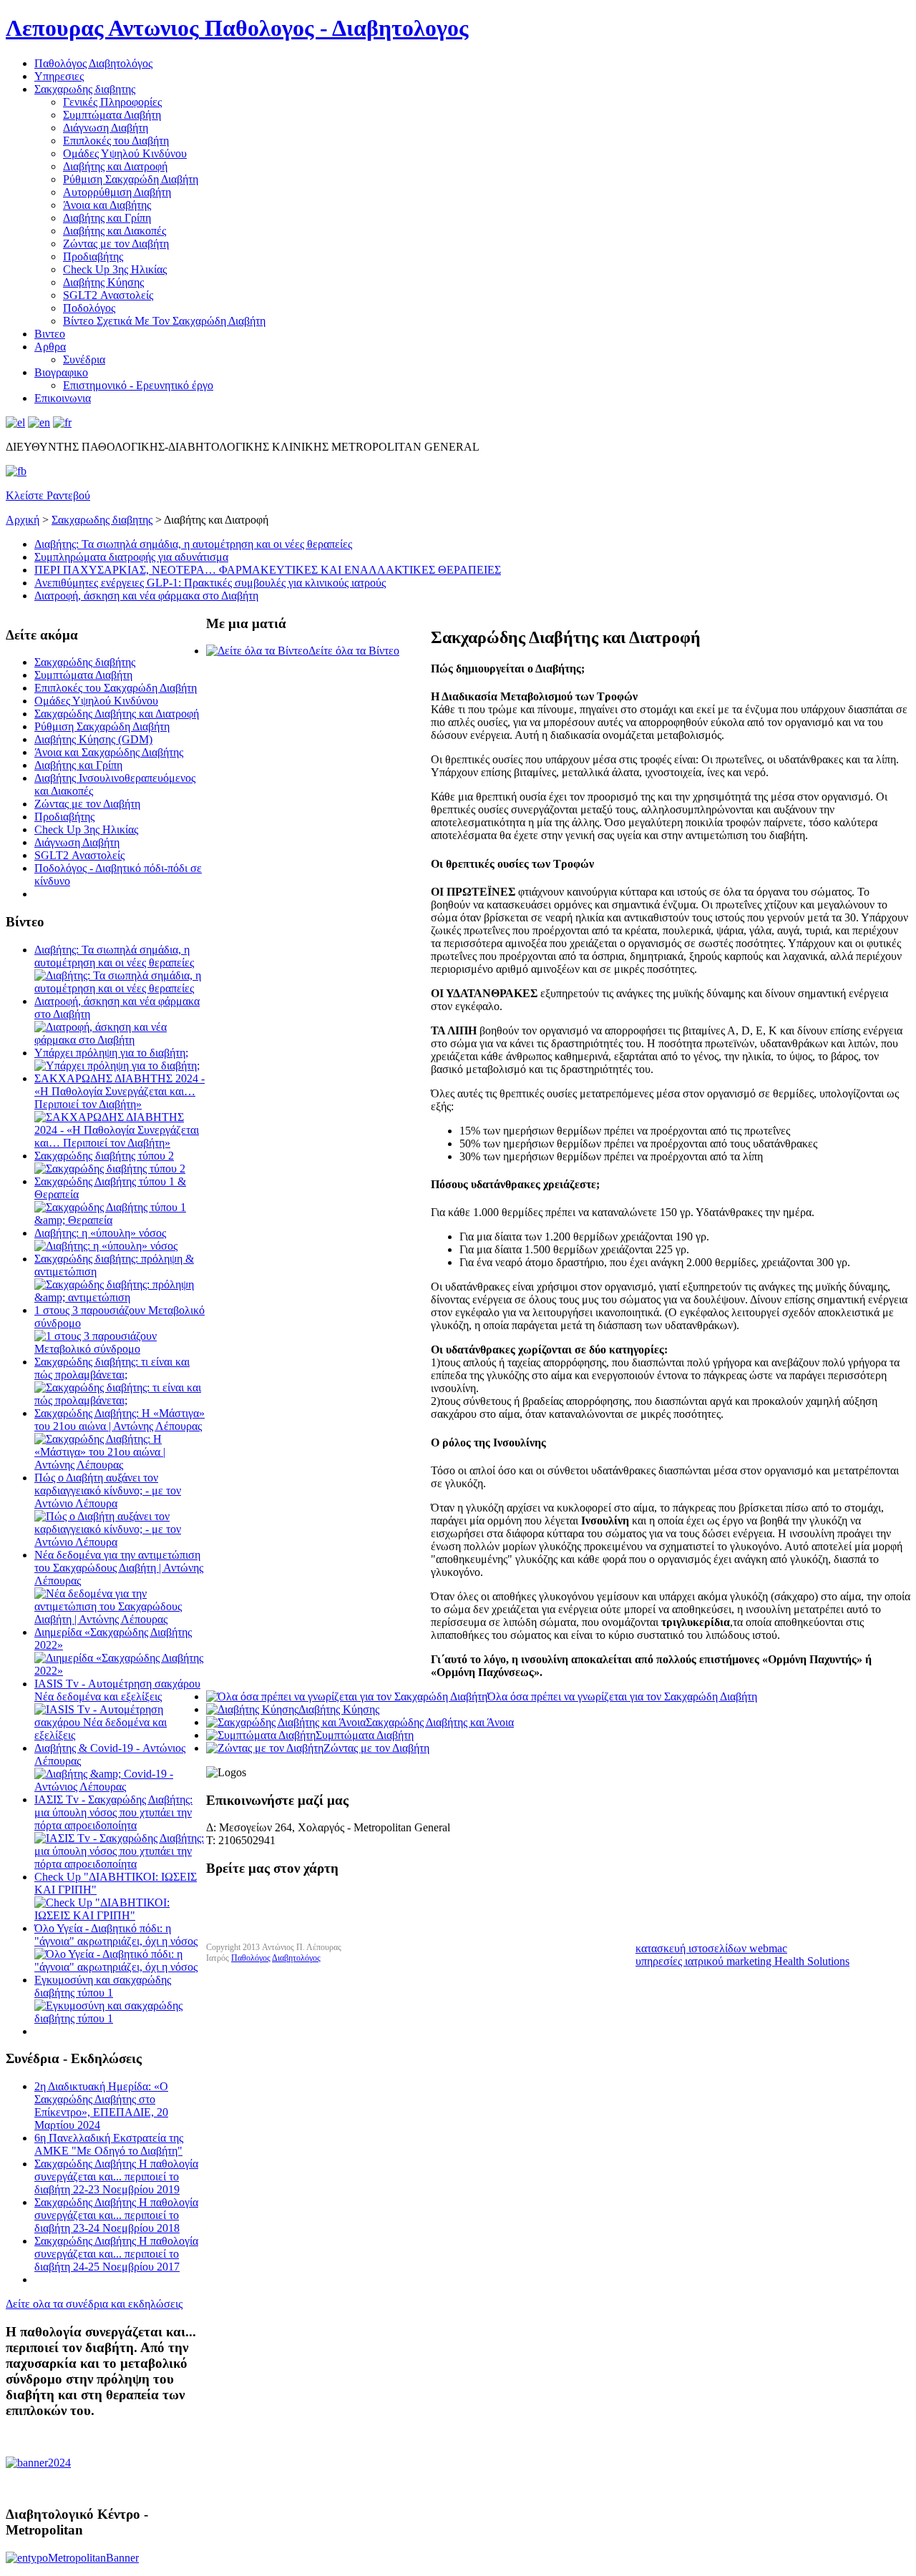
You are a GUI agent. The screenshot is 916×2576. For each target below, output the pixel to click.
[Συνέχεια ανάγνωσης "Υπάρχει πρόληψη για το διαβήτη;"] (117, 1066)
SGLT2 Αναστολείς (108, 295)
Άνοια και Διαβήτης (107, 205)
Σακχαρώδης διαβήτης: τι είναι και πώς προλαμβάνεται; (112, 1368)
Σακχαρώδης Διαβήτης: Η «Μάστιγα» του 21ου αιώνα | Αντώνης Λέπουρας (120, 1420)
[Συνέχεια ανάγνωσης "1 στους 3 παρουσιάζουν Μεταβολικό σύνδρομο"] (120, 1349)
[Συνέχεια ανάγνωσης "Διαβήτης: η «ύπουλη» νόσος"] (106, 1246)
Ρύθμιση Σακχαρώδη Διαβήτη (131, 179)
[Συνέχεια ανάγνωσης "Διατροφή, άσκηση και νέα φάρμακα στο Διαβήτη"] (120, 1040)
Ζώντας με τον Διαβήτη (116, 244)
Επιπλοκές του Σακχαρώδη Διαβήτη (116, 688)
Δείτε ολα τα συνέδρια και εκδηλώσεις (94, 2304)
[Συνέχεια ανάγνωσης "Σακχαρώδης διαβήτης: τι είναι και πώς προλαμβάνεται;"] (120, 1400)
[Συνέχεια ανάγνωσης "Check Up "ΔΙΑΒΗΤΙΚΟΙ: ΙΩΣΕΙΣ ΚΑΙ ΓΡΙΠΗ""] (120, 1915)
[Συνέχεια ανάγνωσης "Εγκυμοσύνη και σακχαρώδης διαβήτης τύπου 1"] (120, 2018)
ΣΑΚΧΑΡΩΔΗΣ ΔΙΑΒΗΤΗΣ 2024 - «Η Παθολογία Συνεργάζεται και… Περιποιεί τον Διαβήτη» (120, 1091)
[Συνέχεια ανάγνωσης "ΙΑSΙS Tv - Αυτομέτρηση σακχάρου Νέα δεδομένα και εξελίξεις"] (120, 1735)
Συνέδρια (84, 359)
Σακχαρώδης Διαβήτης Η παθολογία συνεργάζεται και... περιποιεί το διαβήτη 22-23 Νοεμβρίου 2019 (116, 2176)
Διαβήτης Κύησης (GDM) (93, 739)
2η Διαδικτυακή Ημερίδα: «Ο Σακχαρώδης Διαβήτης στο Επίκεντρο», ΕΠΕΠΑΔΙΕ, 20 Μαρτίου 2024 (101, 2106)
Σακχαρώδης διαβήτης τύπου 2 (104, 1156)
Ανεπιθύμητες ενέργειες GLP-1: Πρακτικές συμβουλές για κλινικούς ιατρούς (210, 583)
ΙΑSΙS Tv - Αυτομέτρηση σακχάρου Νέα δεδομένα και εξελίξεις (117, 1690)
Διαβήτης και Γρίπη (107, 218)
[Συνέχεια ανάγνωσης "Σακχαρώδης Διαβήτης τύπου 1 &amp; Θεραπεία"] (120, 1220)
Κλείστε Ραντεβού (48, 495)
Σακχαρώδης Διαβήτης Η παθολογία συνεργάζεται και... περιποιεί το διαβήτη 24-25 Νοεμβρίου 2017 (116, 2254)
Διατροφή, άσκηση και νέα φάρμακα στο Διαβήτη (146, 596)
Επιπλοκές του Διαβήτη (116, 141)
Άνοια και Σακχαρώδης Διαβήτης (109, 752)
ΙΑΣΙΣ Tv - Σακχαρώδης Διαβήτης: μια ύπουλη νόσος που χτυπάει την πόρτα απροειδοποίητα (113, 1812)
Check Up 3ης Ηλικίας (115, 269)
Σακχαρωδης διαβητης (85, 89)
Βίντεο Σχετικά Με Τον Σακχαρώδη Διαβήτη (164, 321)
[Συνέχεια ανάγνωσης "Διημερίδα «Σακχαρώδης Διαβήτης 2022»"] (120, 1671)
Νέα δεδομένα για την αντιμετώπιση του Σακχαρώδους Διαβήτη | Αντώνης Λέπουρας (119, 1568)
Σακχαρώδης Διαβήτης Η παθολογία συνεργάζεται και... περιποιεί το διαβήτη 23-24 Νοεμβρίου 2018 (116, 2215)
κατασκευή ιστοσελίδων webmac (711, 1948)
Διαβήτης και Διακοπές (114, 231)
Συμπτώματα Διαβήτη (112, 115)
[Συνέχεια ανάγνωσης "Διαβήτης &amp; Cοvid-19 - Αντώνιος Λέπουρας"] (120, 1787)
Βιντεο (50, 334)
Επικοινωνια (63, 398)
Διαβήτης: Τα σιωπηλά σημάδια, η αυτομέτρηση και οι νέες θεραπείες (193, 544)
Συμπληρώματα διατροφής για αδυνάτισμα (131, 557)
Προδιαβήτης (93, 256)
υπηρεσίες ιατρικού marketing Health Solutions (742, 1961)
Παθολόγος (251, 1958)
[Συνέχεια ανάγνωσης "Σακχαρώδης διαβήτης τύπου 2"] (110, 1169)
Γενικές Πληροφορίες (112, 102)
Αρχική (23, 520)
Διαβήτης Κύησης (103, 282)
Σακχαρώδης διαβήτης (85, 662)
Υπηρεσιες (59, 76)
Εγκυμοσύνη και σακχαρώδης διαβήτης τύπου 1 (103, 1986)
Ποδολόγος (89, 308)
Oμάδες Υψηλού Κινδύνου (125, 153)
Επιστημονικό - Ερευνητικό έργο (138, 385)
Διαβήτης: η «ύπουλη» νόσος (100, 1233)
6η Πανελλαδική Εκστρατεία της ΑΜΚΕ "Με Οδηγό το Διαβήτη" (109, 2144)
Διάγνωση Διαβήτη (106, 128)
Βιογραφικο (61, 372)
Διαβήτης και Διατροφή (115, 166)
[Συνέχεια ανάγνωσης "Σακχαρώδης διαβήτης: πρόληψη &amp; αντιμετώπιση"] (120, 1297)
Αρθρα (50, 347)
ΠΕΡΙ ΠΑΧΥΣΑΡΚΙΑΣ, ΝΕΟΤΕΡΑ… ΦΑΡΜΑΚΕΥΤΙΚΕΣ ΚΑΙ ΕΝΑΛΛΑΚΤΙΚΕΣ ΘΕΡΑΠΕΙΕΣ (268, 570)
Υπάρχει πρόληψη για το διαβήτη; (111, 1053)
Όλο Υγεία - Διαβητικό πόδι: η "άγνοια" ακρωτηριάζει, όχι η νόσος (116, 1935)
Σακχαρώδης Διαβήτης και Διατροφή (117, 714)
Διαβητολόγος (296, 1958)
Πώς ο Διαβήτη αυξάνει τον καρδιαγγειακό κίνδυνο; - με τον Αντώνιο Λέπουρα (108, 1490)
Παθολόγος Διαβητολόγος (93, 63)
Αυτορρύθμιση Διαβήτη (117, 192)
